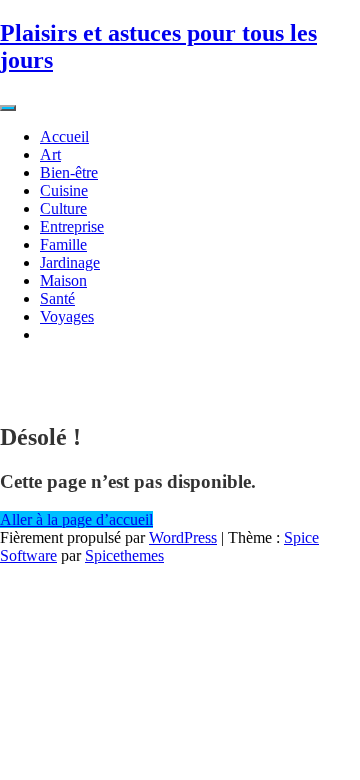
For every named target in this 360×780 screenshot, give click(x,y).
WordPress (183, 537)
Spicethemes (124, 555)
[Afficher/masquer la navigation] (8, 108)
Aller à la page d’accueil (76, 519)
